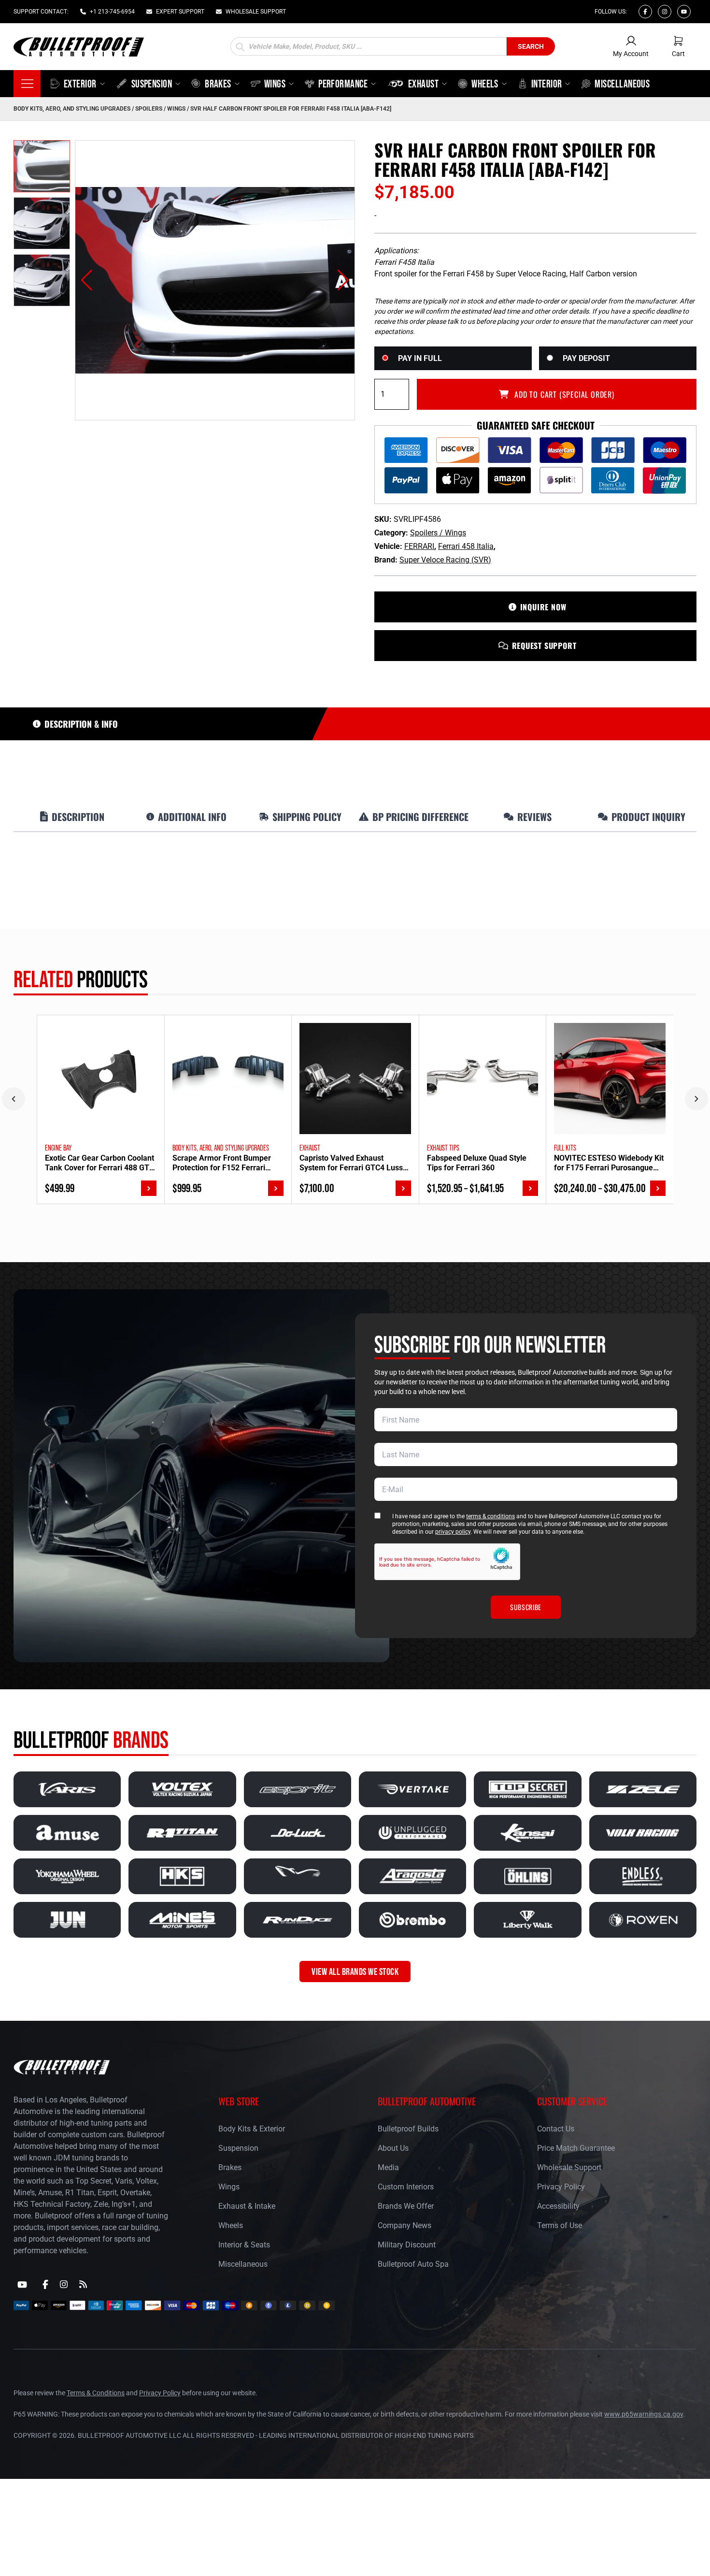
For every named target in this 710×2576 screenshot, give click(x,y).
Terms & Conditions (96, 2393)
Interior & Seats (244, 2245)
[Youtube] (684, 12)
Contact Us (556, 2129)
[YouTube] (22, 2285)
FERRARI (419, 546)
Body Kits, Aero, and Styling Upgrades (72, 109)
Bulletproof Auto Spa (413, 2264)
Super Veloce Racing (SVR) (445, 560)
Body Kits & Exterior (252, 2129)
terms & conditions (490, 1516)
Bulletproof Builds (408, 2129)
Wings (229, 2187)
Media (388, 2167)
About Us (393, 2148)
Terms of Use (560, 2225)
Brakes (230, 2167)
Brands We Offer (406, 2206)
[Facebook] (645, 12)
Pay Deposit (586, 358)
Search (531, 46)
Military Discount (407, 2245)
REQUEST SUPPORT (544, 646)
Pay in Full (420, 358)
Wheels (231, 2225)
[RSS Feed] (83, 2284)
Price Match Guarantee (576, 2148)
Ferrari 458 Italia (466, 546)
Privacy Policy (561, 2187)
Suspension (238, 2148)
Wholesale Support (569, 2167)
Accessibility (558, 2206)
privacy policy (453, 1532)
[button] (87, 280)
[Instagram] (665, 12)
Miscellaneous (243, 2264)
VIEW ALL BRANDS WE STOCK (355, 1972)
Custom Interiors (406, 2187)
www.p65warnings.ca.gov (644, 2414)
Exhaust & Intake (247, 2206)
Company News (405, 2225)
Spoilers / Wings (160, 109)
